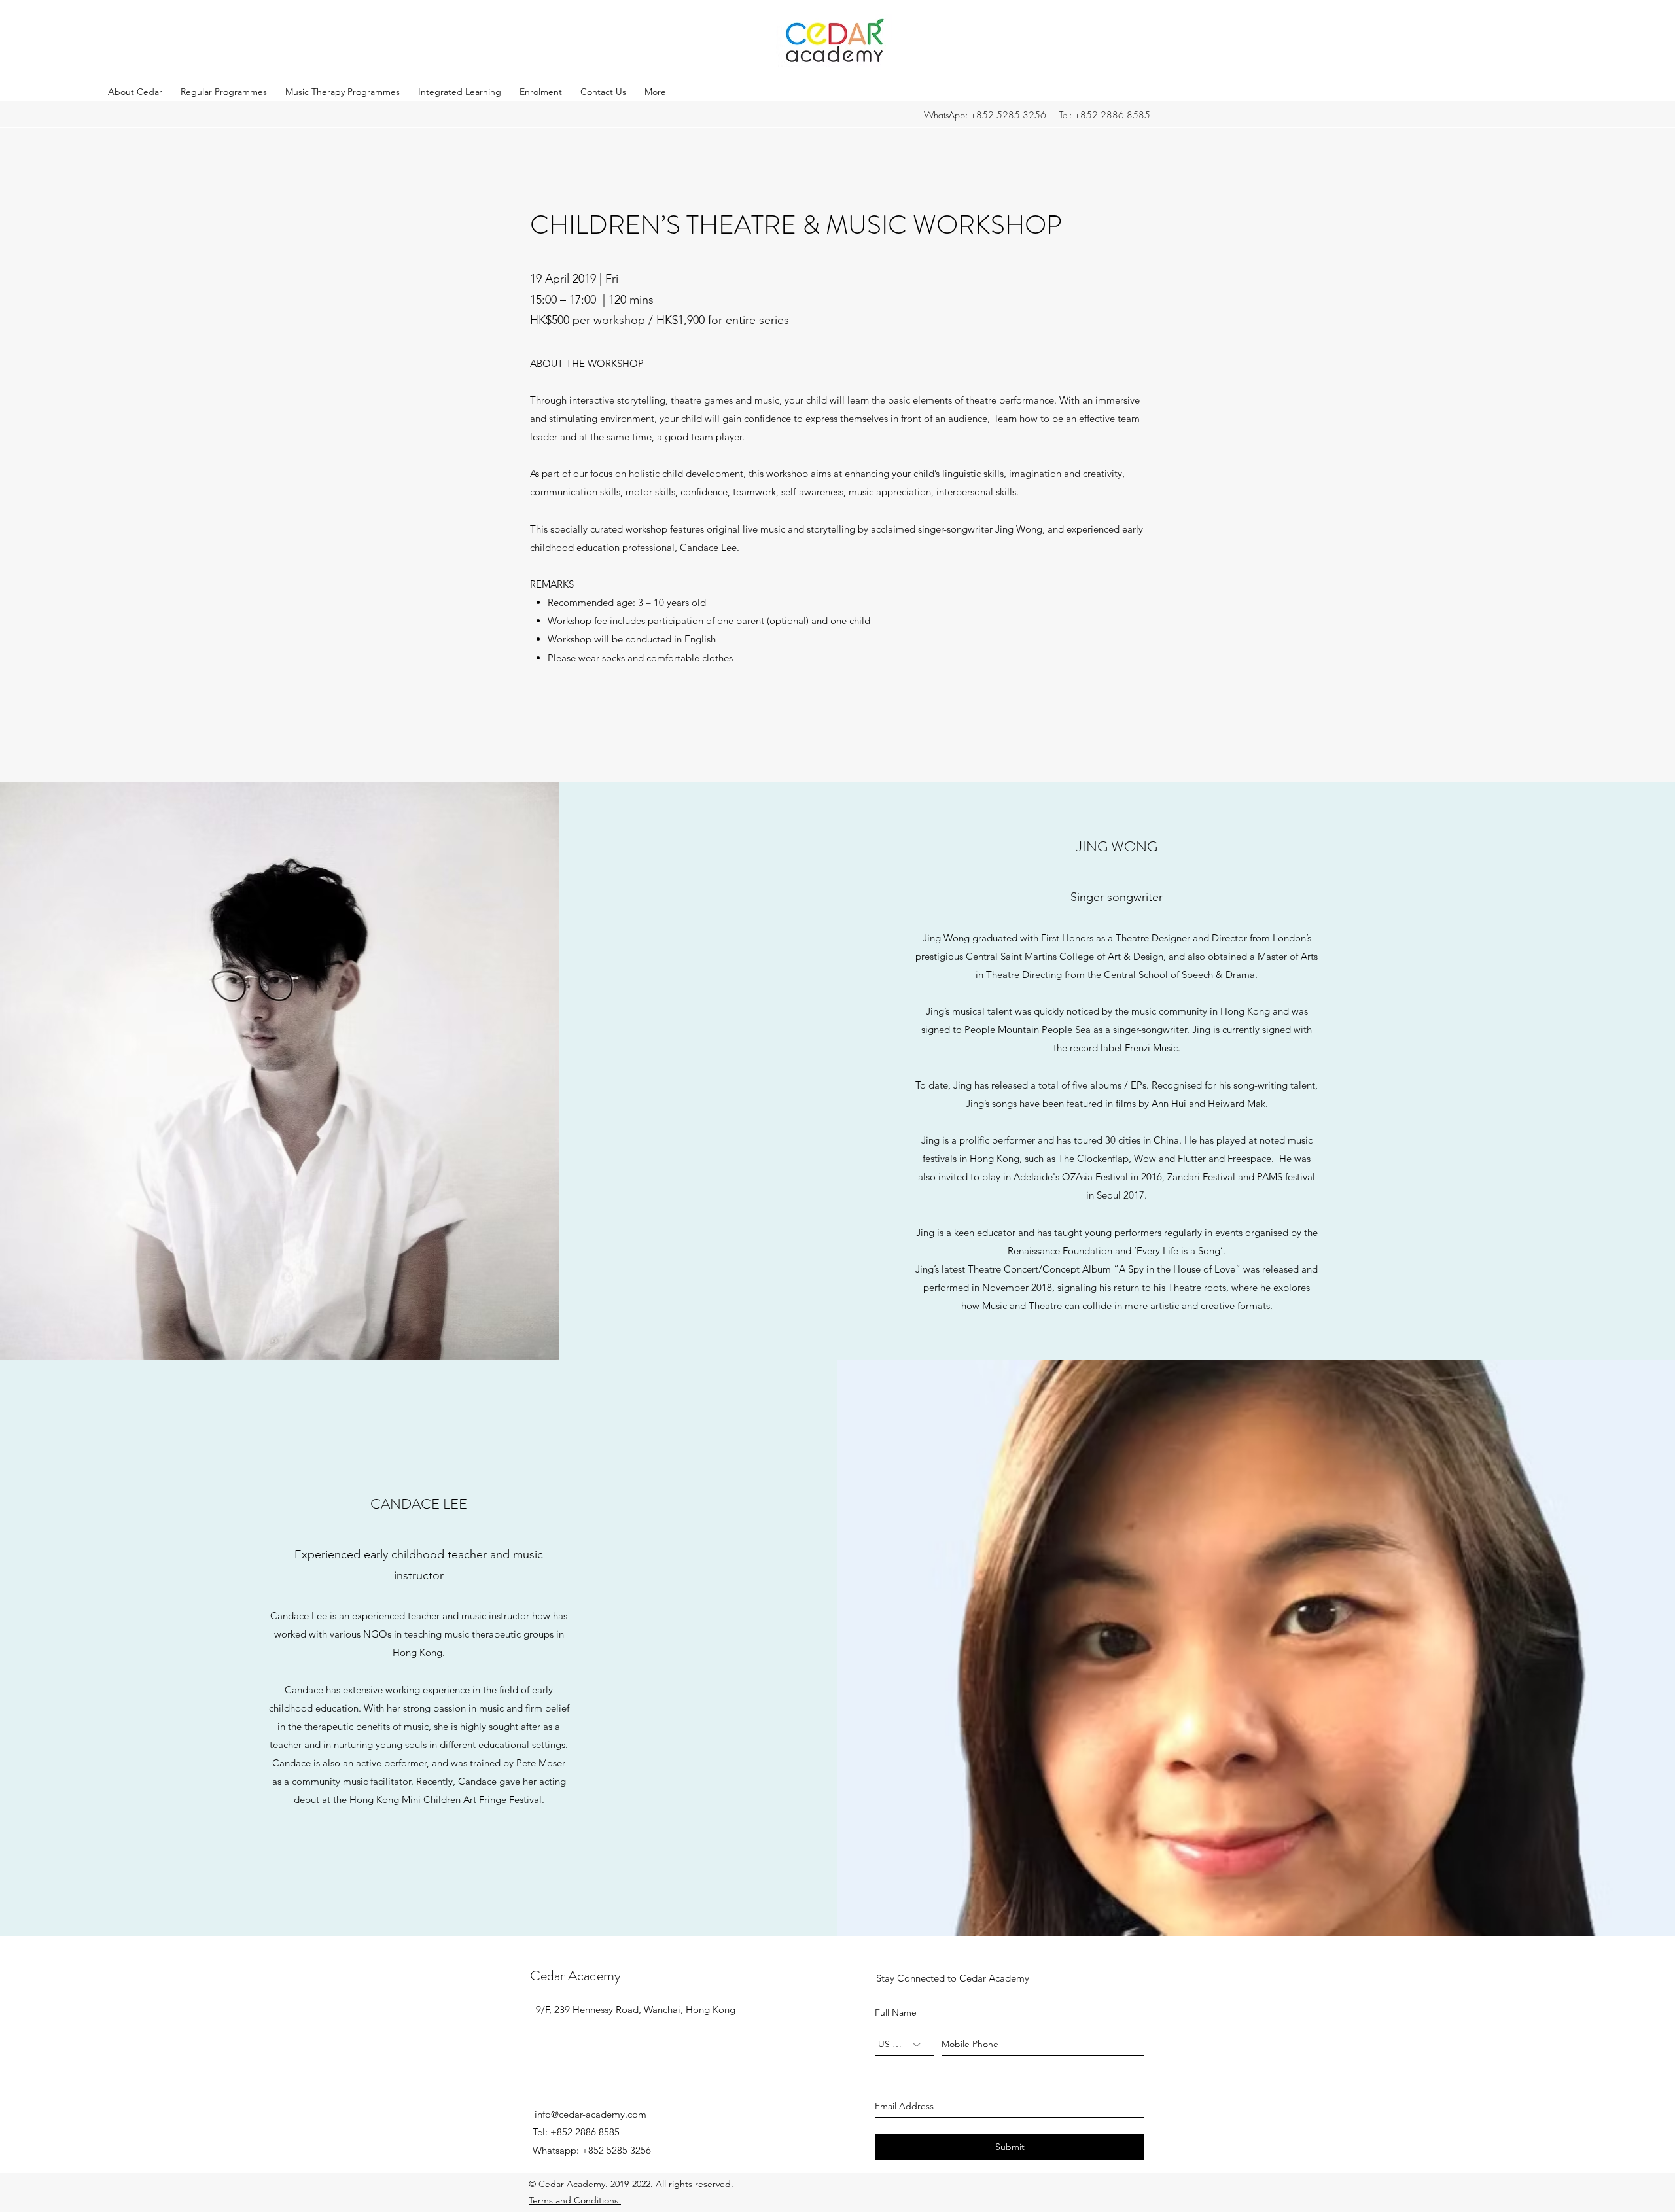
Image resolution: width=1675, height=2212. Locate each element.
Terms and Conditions (575, 2200)
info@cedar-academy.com (591, 2114)
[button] (138, 92)
